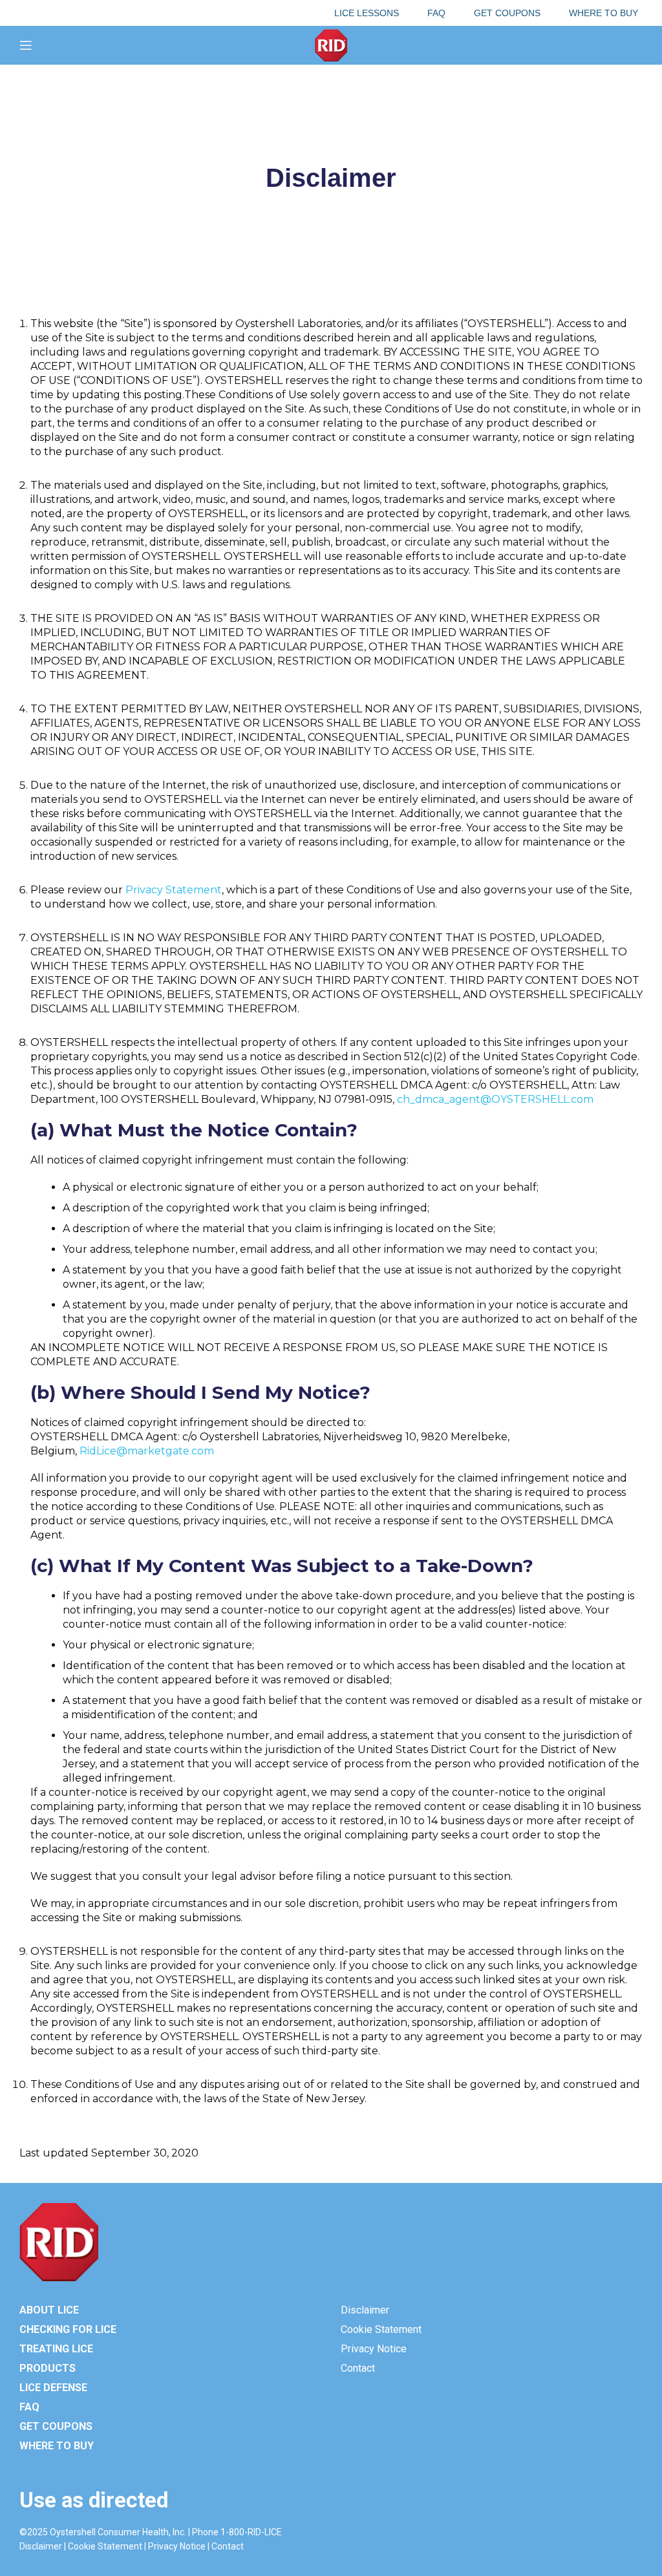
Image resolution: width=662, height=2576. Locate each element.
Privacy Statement (174, 890)
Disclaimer (365, 2310)
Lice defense (53, 2388)
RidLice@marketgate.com (147, 1451)
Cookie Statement (381, 2329)
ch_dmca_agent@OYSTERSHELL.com (495, 1099)
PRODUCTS (48, 2368)
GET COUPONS (56, 2426)
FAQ (29, 2407)
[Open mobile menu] (26, 45)
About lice (49, 2310)
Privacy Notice (374, 2349)
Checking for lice (68, 2329)
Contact (358, 2368)
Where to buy (57, 2446)
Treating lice (56, 2349)
